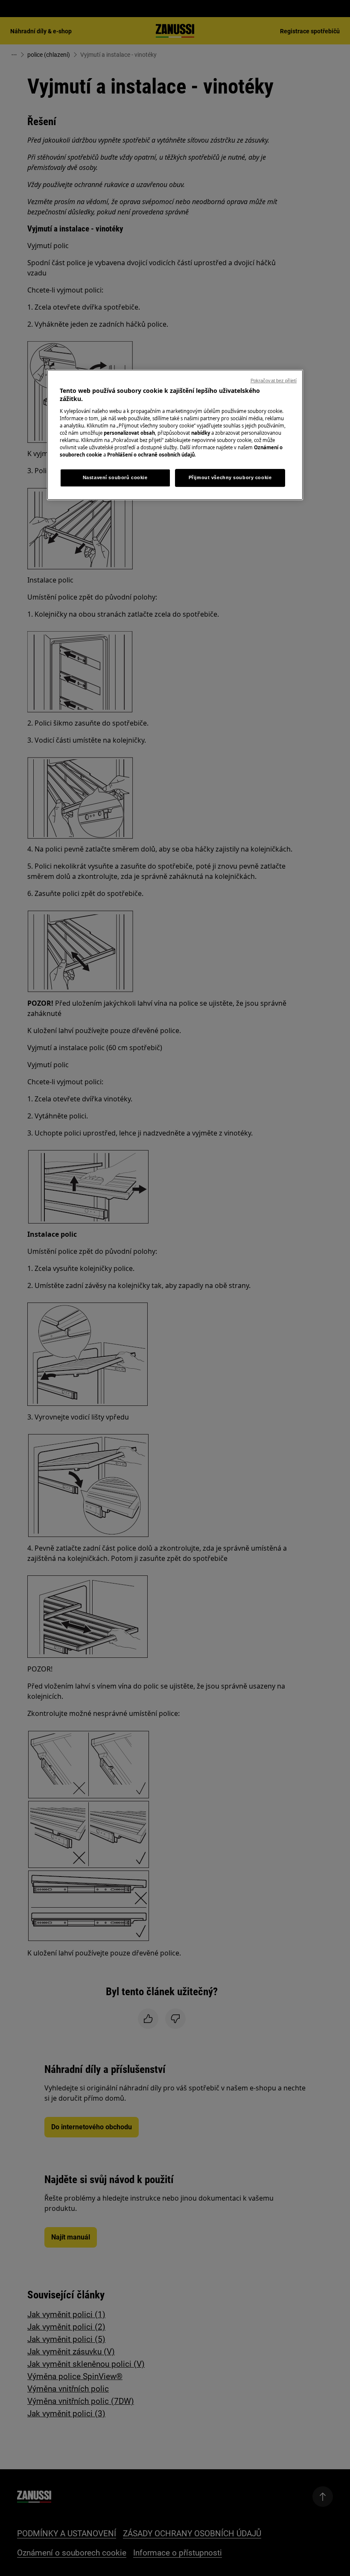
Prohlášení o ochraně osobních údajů (151, 455)
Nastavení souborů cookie (115, 478)
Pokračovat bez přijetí (274, 381)
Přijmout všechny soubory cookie (230, 478)
